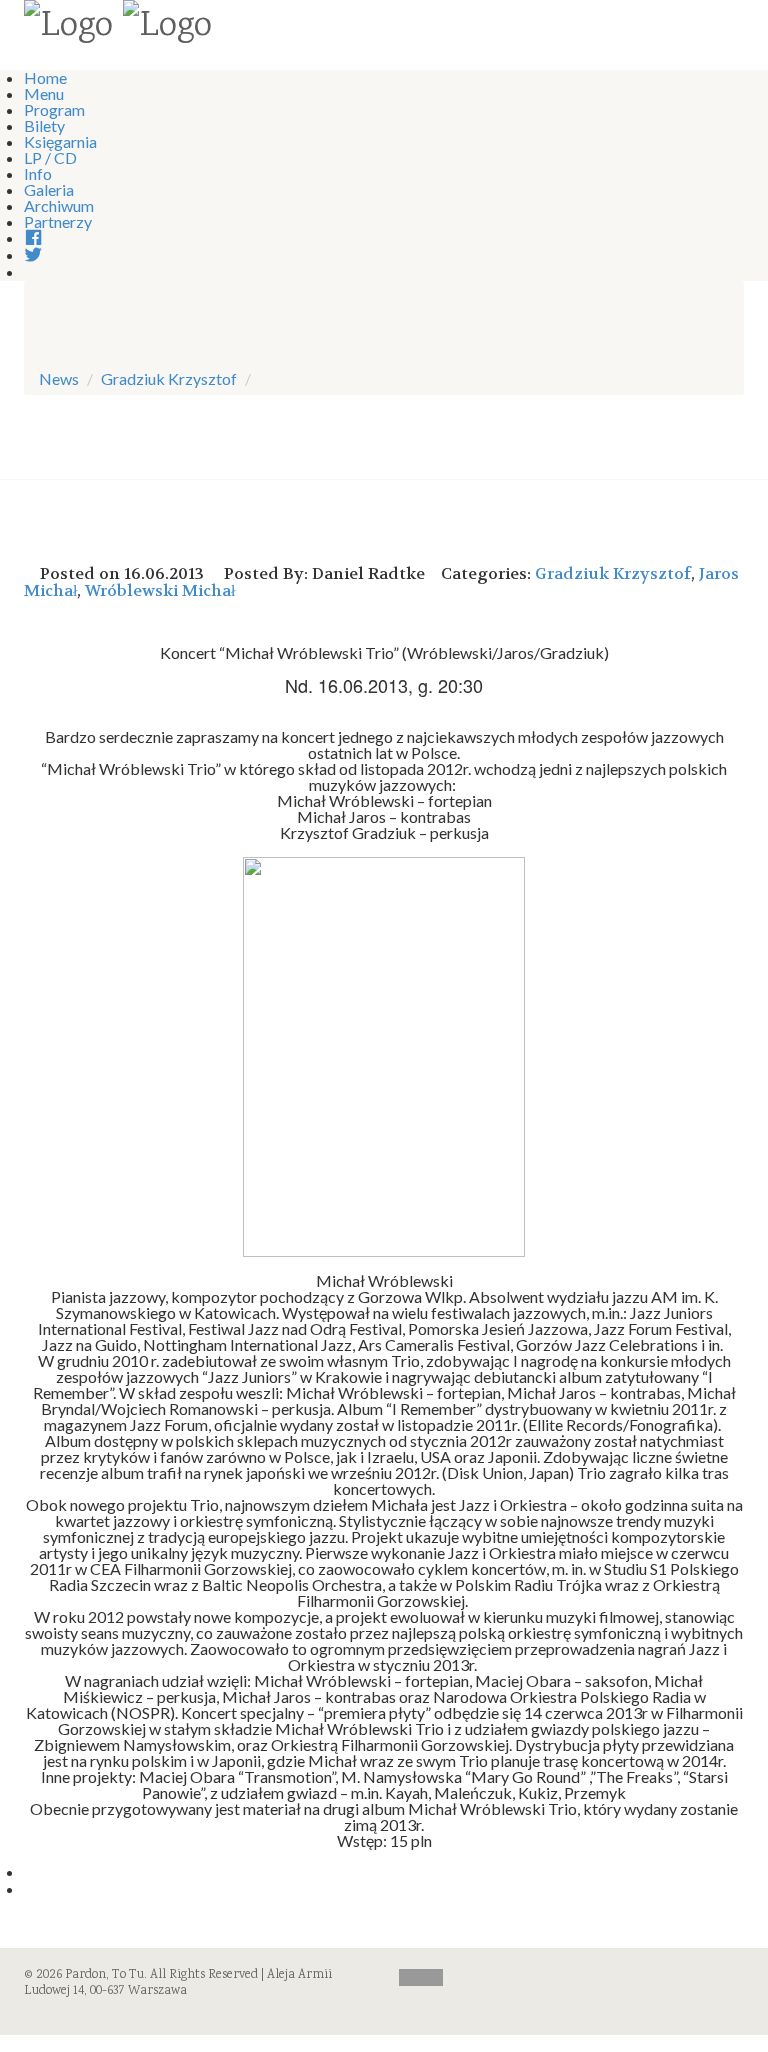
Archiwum (59, 205)
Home (45, 77)
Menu (44, 93)
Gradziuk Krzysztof (169, 378)
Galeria (49, 189)
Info (38, 173)
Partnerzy (58, 221)
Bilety (44, 125)
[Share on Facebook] (30, 1871)
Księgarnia (60, 141)
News (59, 378)
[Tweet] (30, 1888)
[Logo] (68, 28)
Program (54, 109)
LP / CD (50, 157)
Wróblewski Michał (160, 590)
